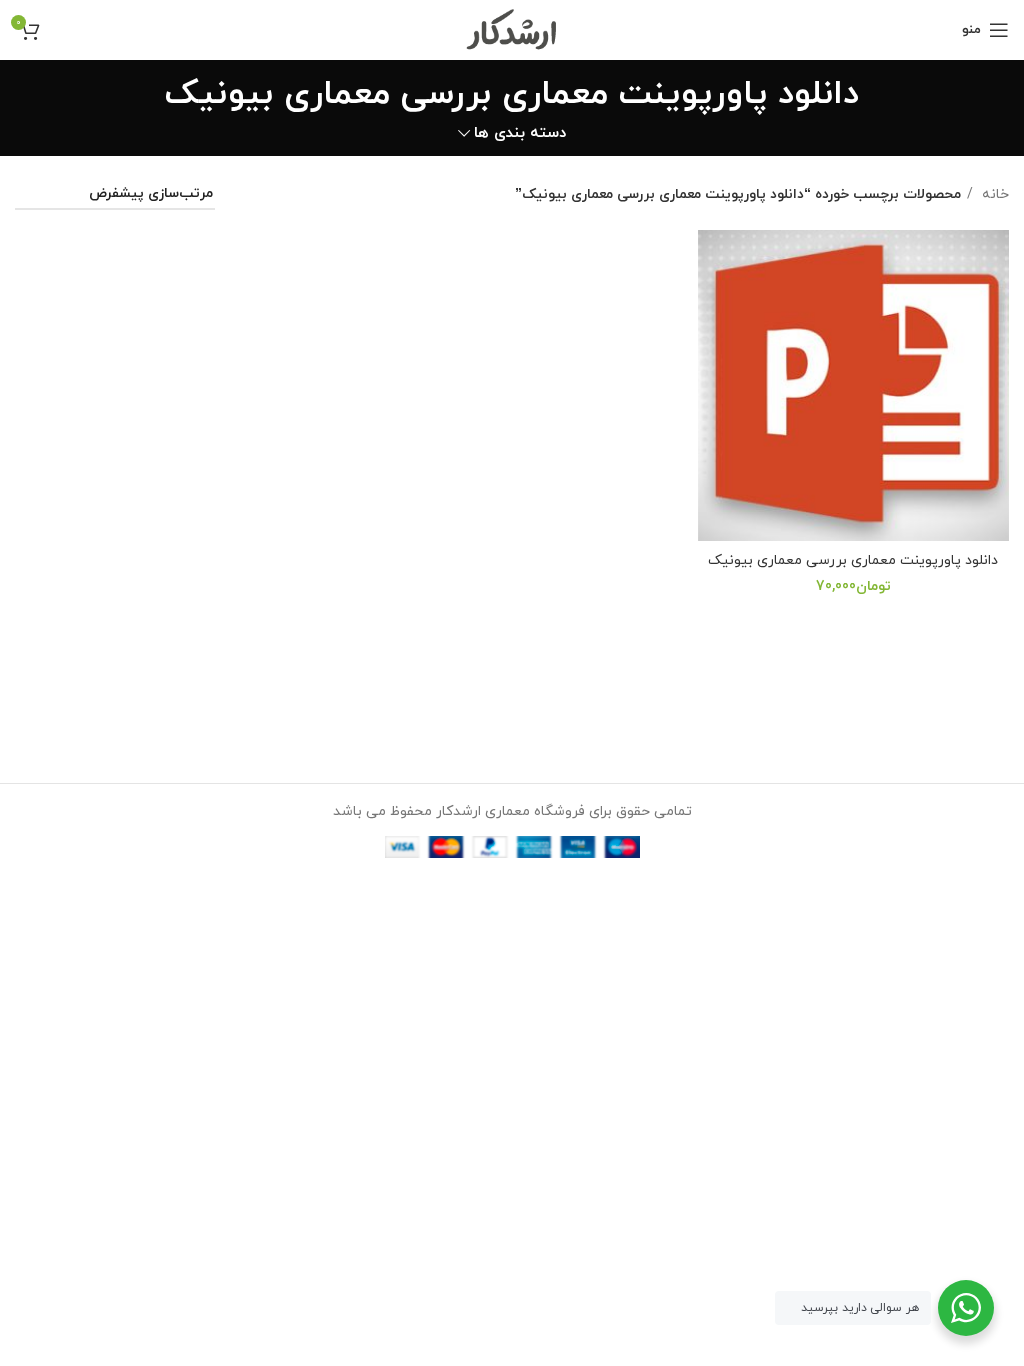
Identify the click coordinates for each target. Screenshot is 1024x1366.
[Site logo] (512, 28)
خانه (993, 194)
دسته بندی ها (520, 133)
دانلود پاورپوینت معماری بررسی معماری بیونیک (853, 560)
